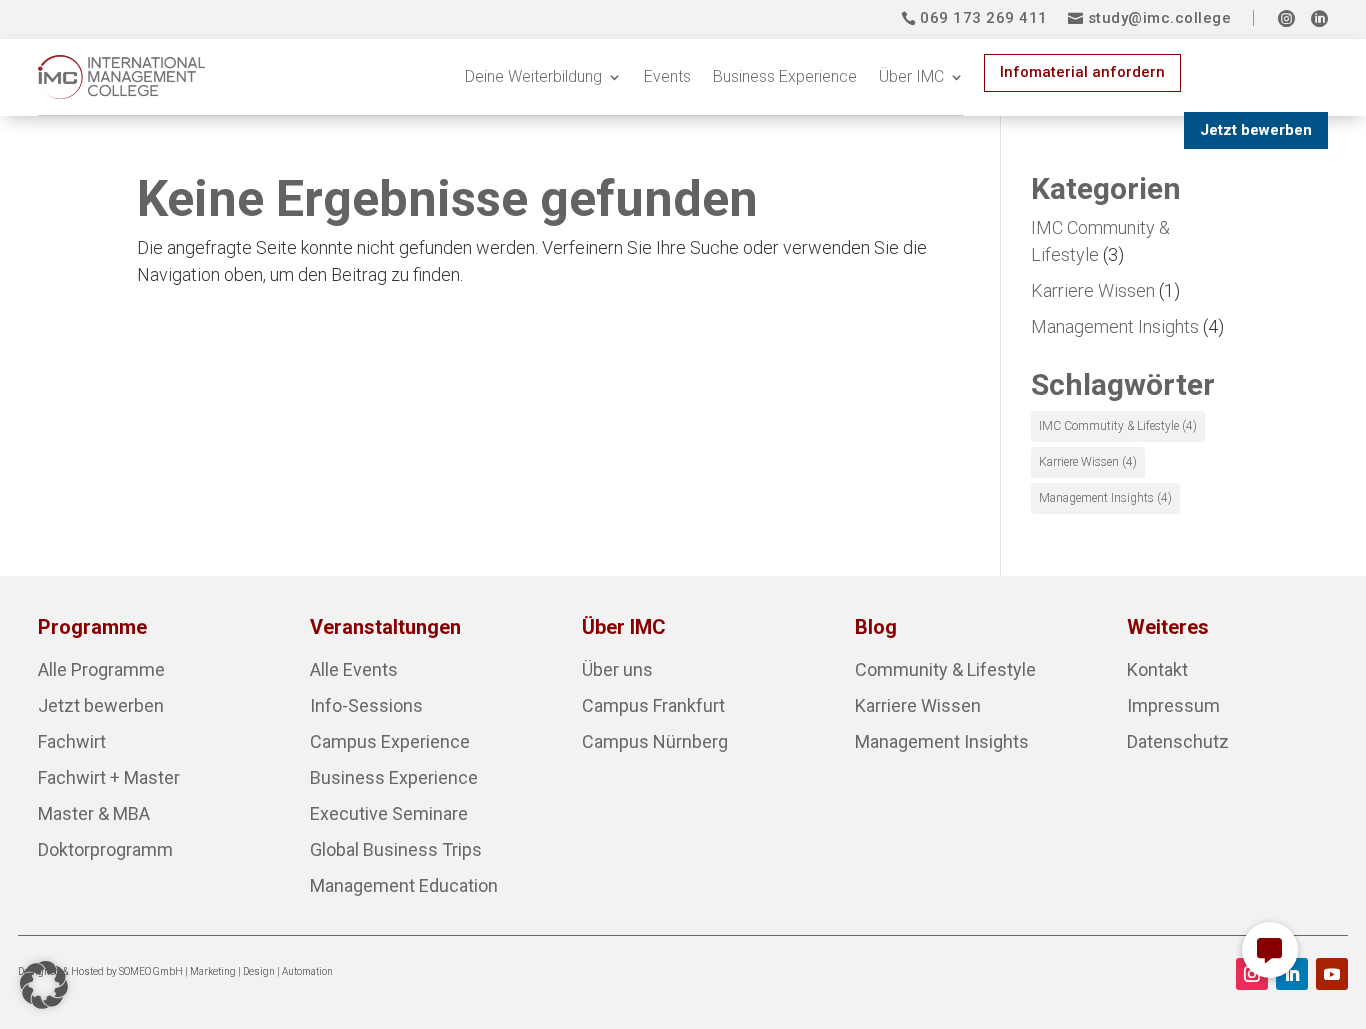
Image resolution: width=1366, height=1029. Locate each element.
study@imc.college (1160, 18)
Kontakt (1157, 669)
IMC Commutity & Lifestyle (1118, 426)
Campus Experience (390, 741)
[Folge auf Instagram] (1252, 974)
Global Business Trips (396, 849)
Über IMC (911, 76)
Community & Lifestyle (945, 669)
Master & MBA (94, 813)
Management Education (404, 885)
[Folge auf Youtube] (1332, 974)
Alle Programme (101, 669)
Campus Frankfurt (653, 705)
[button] (44, 985)
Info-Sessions (366, 705)
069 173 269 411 (984, 18)
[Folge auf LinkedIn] (1292, 974)
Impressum (1173, 705)
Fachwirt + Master (109, 777)
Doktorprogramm (105, 849)
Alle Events (354, 669)
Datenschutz (1178, 741)
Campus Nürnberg (655, 741)
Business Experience (785, 76)
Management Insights (1115, 326)
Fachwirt (72, 741)
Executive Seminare (389, 813)
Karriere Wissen (1093, 290)
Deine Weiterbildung (533, 76)
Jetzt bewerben (1256, 130)
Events (667, 76)
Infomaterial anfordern (1082, 72)
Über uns (617, 669)
